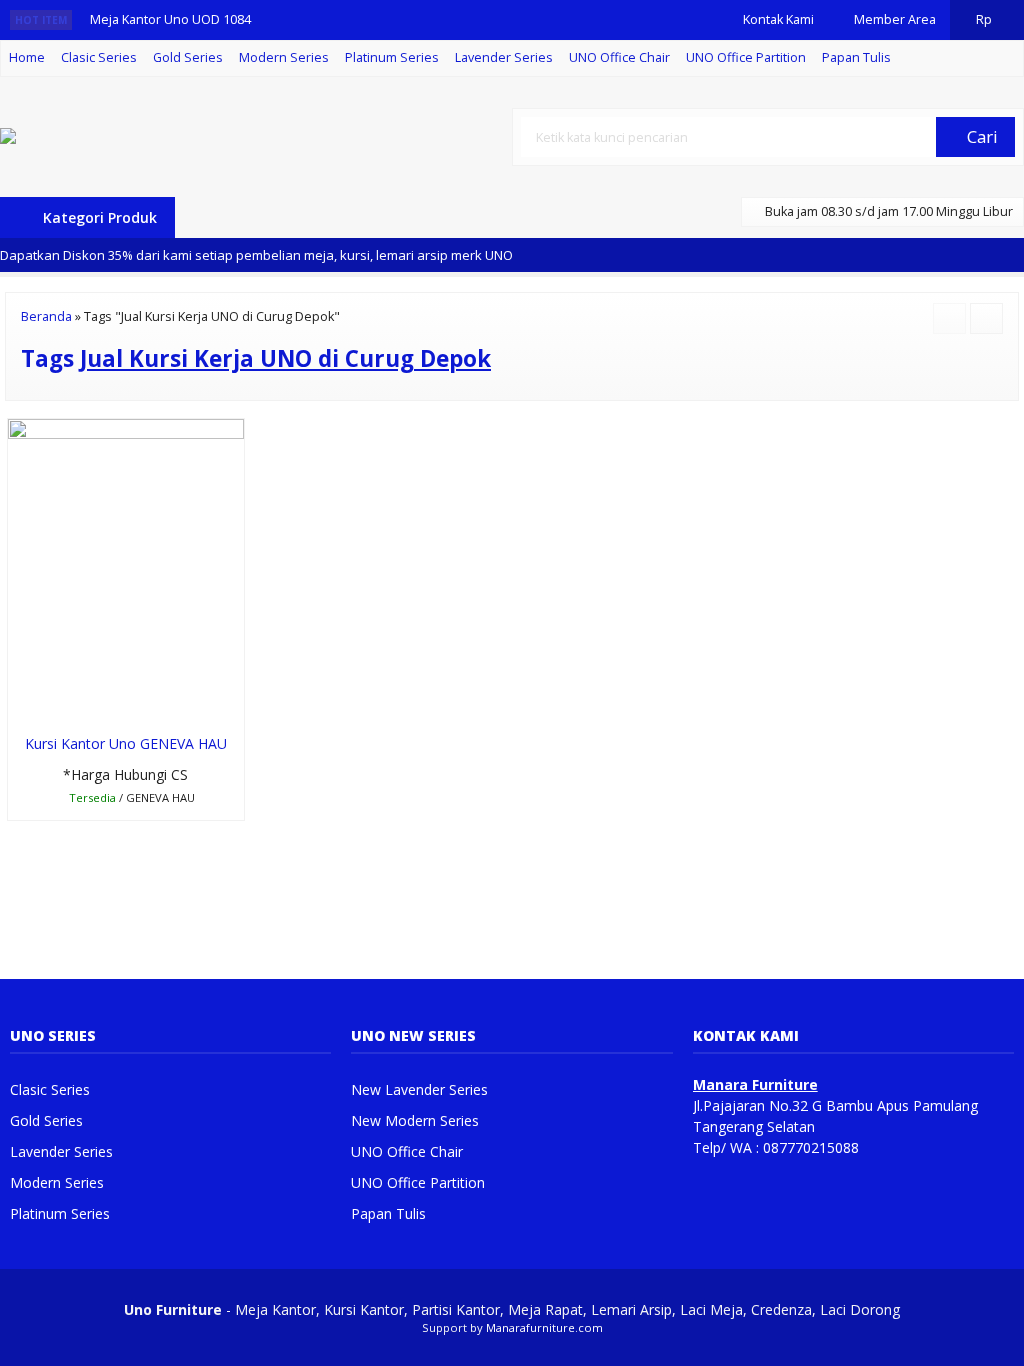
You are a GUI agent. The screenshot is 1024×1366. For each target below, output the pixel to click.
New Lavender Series (419, 1089)
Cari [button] (980, 136)
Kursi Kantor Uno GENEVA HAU (126, 743)
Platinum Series (392, 57)
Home (27, 57)
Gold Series (188, 57)
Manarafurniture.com (544, 1327)
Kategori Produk (98, 217)
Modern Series (284, 57)
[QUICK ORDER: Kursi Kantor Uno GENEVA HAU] (21, 704)
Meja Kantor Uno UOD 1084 (170, 19)
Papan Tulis (856, 57)
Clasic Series (99, 57)
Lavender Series (504, 57)
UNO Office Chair (619, 57)
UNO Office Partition (746, 57)
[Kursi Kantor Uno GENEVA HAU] (126, 569)
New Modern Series (415, 1120)
